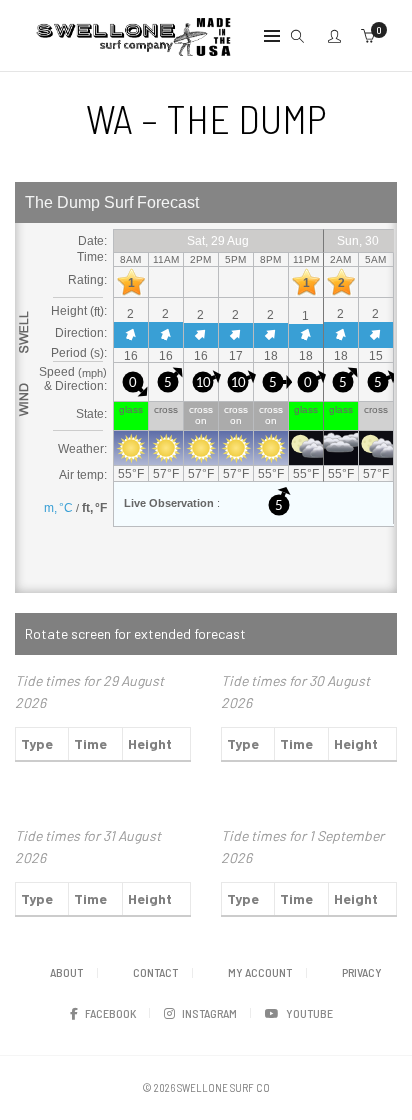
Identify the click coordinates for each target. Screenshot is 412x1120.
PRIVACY (362, 972)
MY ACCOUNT (260, 972)
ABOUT (66, 972)
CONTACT (155, 972)
